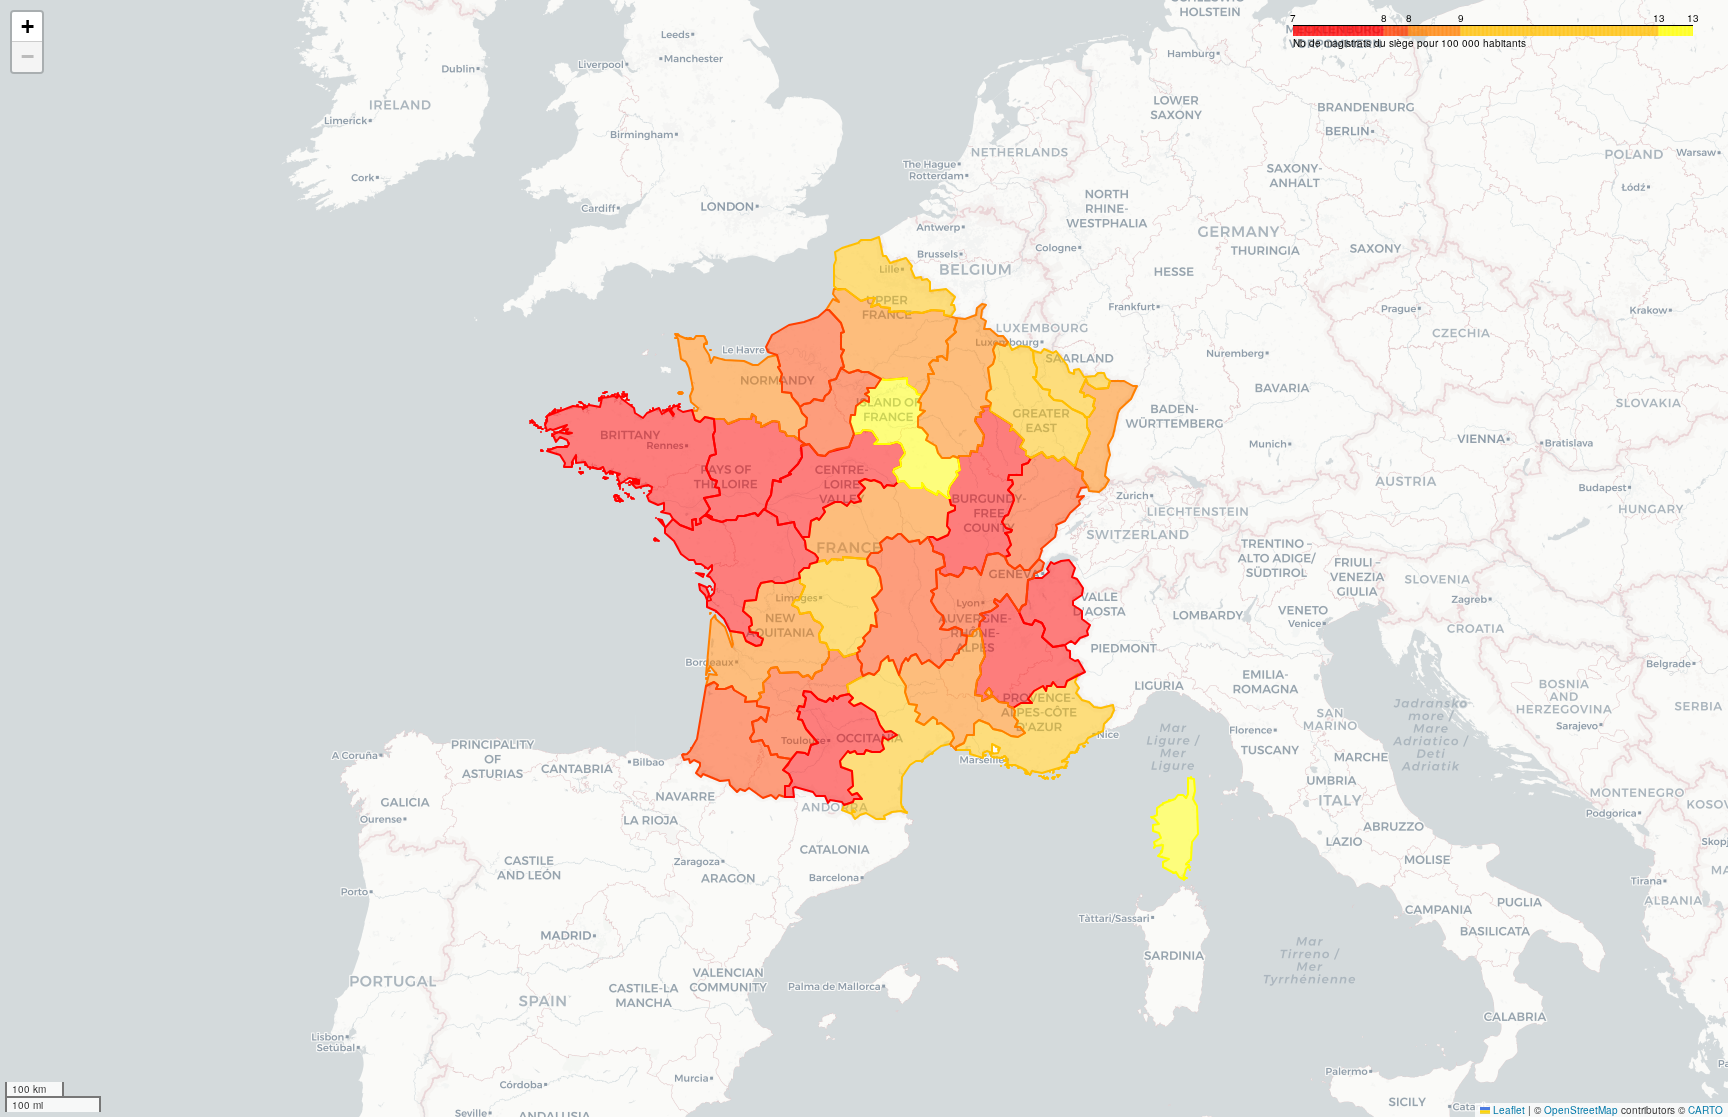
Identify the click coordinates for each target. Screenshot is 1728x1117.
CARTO (1705, 1110)
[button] (27, 27)
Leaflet (1507, 1110)
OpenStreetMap (1581, 1110)
